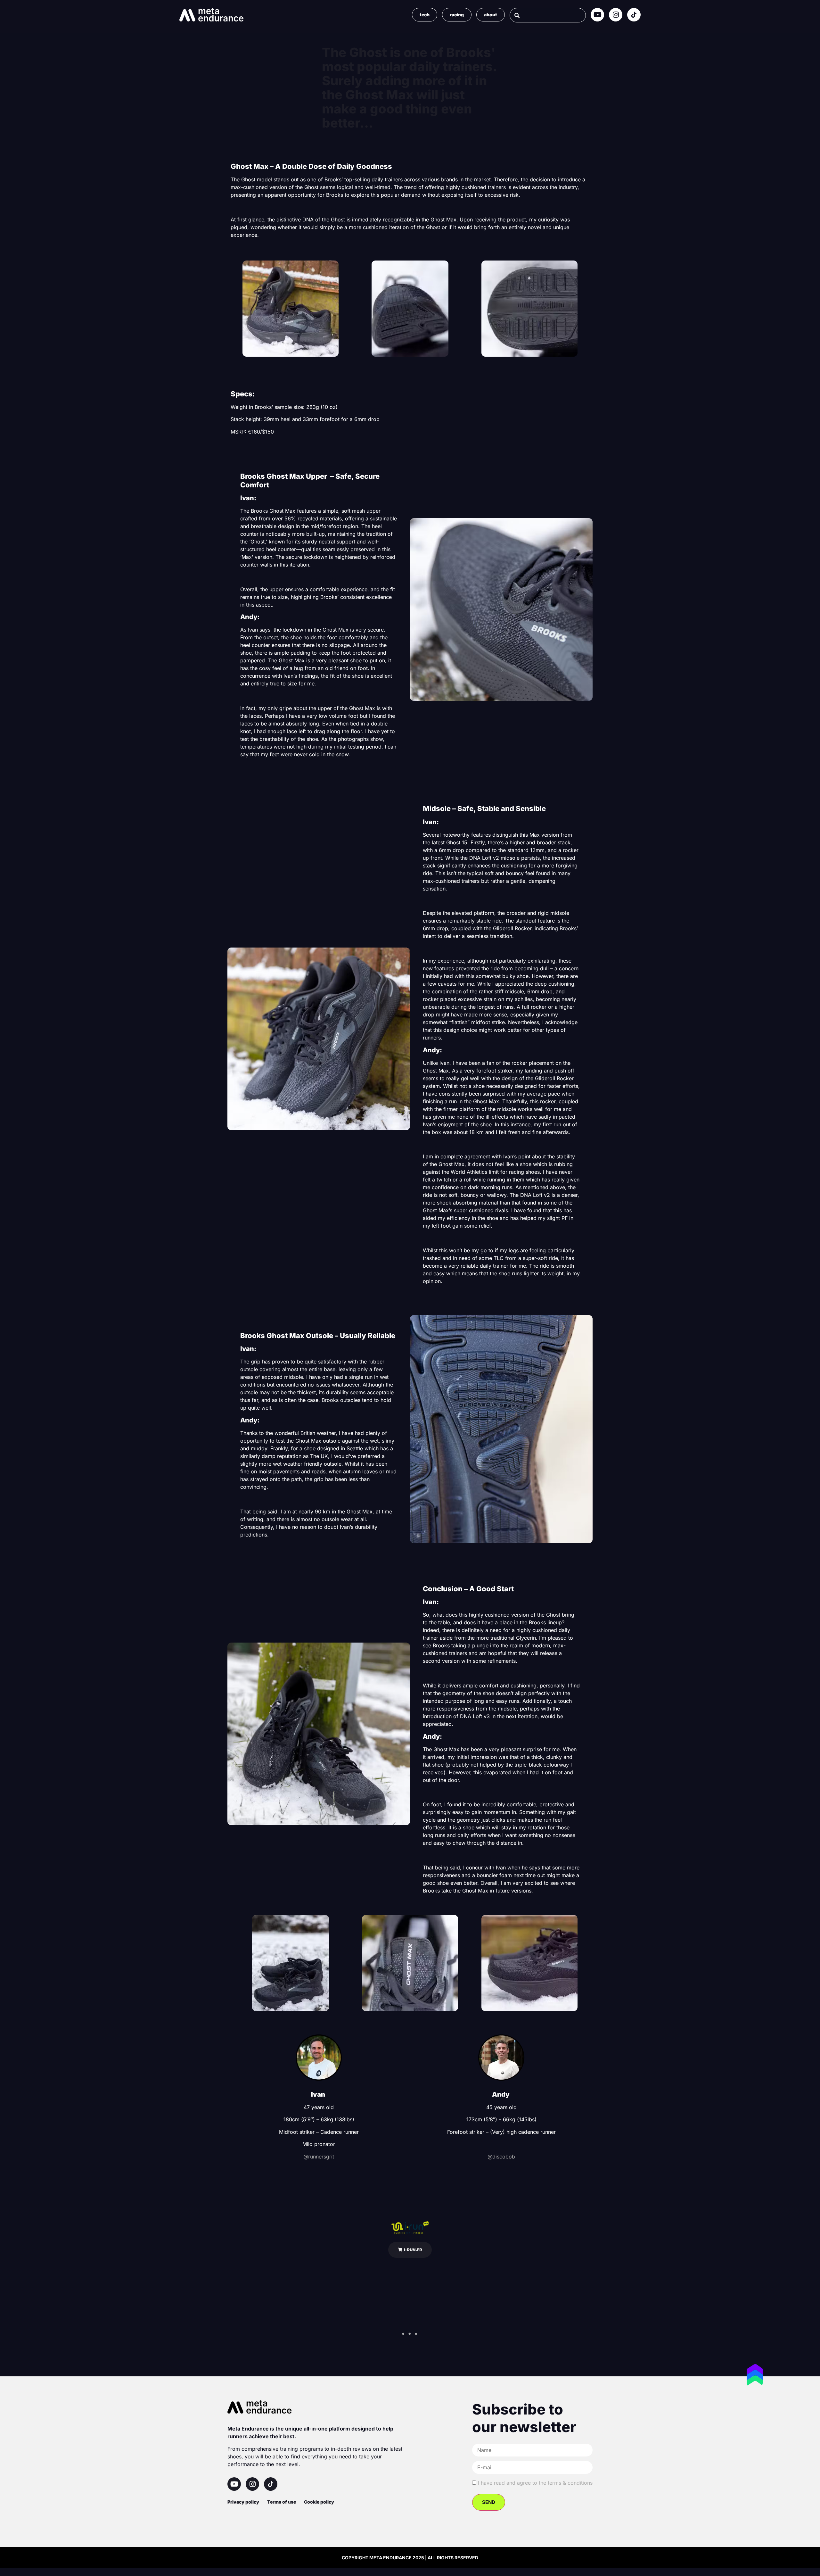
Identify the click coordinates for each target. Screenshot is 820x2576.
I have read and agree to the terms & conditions (535, 2483)
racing (457, 15)
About (491, 15)
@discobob (501, 2157)
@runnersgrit (319, 2157)
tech (425, 15)
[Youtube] (597, 15)
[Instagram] (616, 15)
